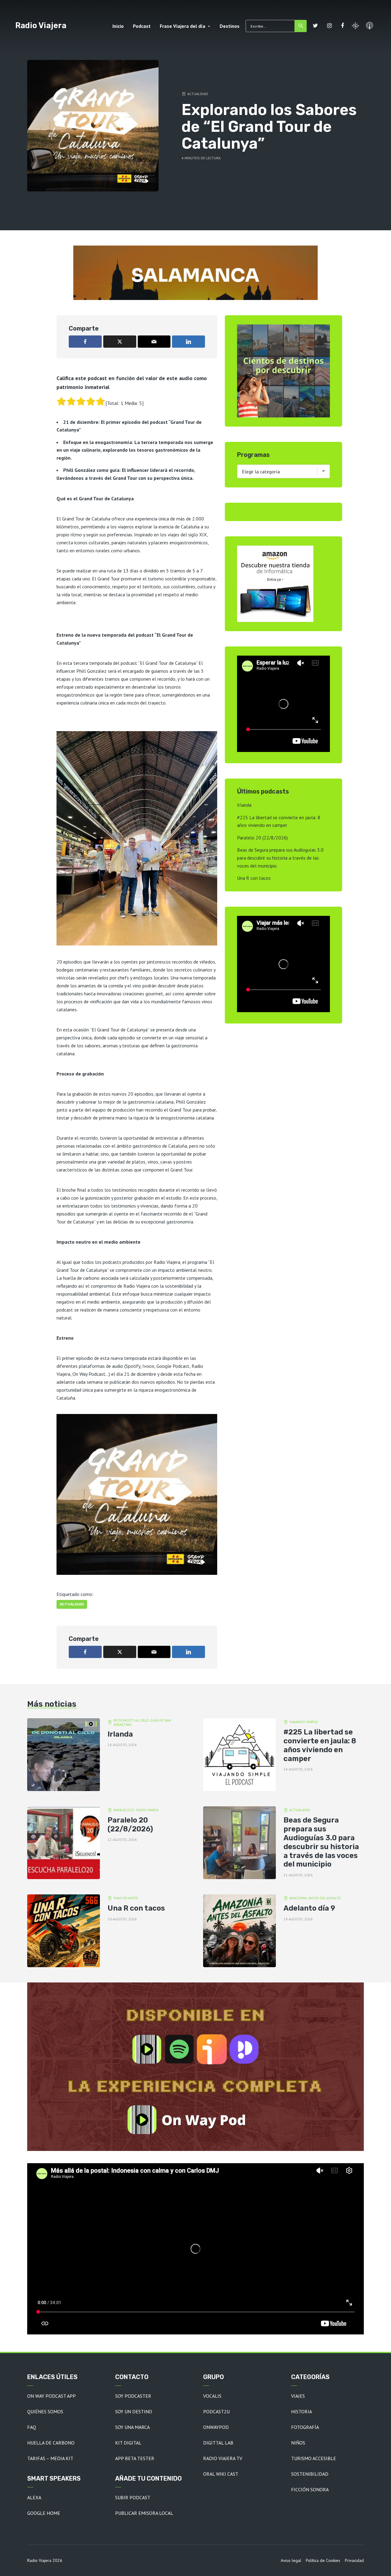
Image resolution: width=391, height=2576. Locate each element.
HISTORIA (301, 2411)
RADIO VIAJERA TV (223, 2458)
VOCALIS (212, 2396)
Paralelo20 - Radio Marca (136, 1810)
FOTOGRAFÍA (305, 2427)
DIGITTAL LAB (218, 2443)
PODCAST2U (216, 2411)
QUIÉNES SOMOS (45, 2411)
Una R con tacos (254, 878)
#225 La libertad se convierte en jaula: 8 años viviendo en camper (320, 1745)
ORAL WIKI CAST (221, 2474)
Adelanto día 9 (309, 1908)
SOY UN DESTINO (134, 2411)
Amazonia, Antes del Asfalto (315, 1898)
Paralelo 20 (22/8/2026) (262, 838)
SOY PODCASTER (133, 2396)
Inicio (118, 26)
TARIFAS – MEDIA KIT (50, 2458)
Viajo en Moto (126, 1898)
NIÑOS (298, 2443)
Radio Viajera (41, 25)
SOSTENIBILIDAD (310, 2474)
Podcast (142, 26)
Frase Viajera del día (183, 26)
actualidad (72, 1604)
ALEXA (34, 2497)
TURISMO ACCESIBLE (314, 2458)
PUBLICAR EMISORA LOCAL (144, 2513)
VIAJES (298, 2396)
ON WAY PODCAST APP (51, 2396)
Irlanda (244, 805)
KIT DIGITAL (128, 2443)
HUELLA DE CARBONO (51, 2443)
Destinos (230, 26)
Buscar (301, 26)
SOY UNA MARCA (132, 2427)
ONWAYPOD (216, 2427)
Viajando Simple (303, 1722)
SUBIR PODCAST (133, 2497)
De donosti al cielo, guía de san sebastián (142, 1723)
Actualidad (198, 94)
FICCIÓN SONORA (310, 2489)
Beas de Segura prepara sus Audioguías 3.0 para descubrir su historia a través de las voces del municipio (280, 858)
